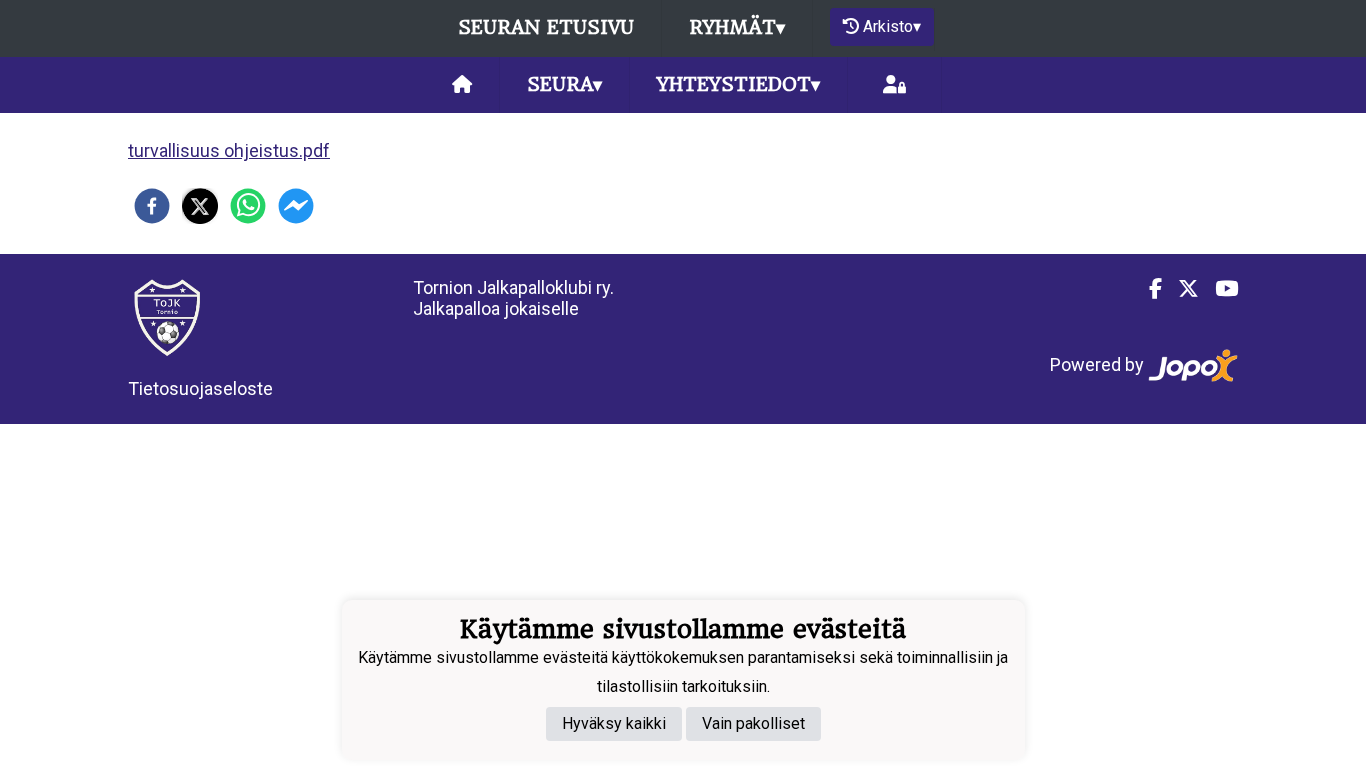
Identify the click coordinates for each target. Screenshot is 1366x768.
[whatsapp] (248, 206)
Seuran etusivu (546, 27)
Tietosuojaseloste (200, 388)
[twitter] (200, 206)
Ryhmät (737, 27)
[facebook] (152, 206)
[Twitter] (1180, 289)
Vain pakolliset (753, 723)
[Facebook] (1147, 289)
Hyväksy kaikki (614, 723)
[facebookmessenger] (296, 206)
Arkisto (892, 26)
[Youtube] (1218, 289)
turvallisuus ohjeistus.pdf (229, 150)
